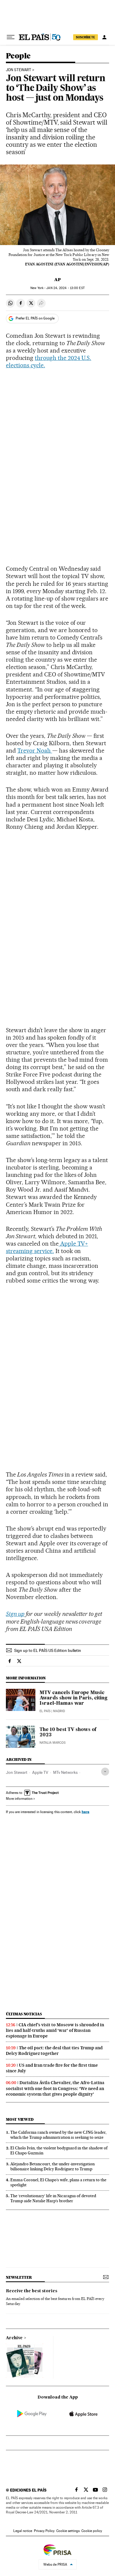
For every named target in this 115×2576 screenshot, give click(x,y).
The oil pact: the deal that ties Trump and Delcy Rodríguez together (54, 2051)
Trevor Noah (35, 751)
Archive (14, 2338)
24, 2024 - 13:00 (65, 288)
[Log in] (104, 37)
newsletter (19, 2277)
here (86, 1812)
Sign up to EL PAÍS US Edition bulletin (48, 1650)
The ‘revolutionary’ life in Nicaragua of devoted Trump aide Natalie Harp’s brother (53, 2198)
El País (45, 1711)
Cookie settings (68, 2531)
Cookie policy (92, 2531)
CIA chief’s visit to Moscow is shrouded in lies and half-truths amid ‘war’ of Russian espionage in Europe (55, 2030)
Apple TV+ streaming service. (47, 1247)
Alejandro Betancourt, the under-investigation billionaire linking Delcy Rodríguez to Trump (52, 2166)
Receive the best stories (32, 2291)
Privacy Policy (44, 2531)
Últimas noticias (24, 2014)
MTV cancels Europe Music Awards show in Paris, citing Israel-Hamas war (73, 1698)
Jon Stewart (17, 1772)
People (18, 56)
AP (57, 280)
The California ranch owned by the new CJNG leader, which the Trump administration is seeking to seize (58, 2135)
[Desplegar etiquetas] (105, 1772)
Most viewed (20, 2119)
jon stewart (19, 70)
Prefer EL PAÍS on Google (35, 318)
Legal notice (23, 2531)
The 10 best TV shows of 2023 (68, 1732)
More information (19, 1799)
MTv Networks (65, 1772)
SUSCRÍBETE (86, 37)
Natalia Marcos (52, 1743)
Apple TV (40, 1772)
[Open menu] (11, 37)
